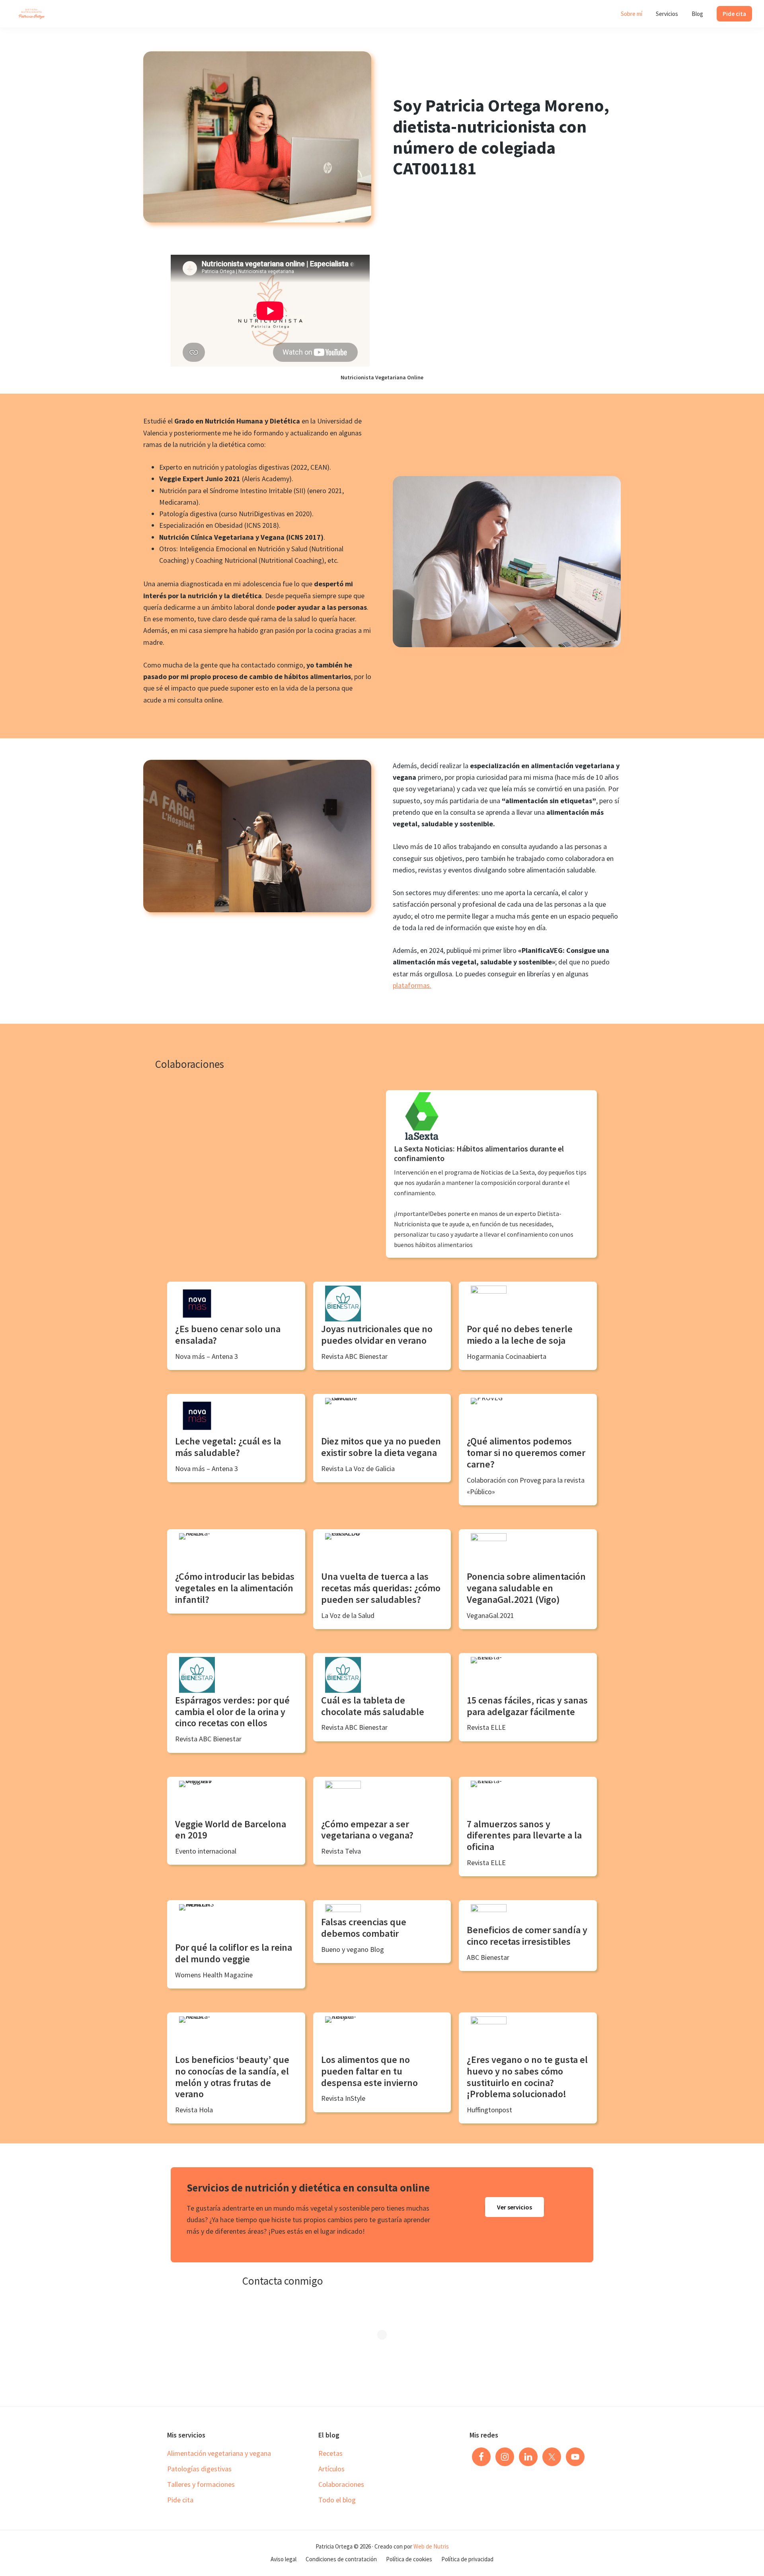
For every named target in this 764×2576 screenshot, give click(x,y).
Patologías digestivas (199, 2469)
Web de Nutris (431, 2546)
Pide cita (180, 2500)
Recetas (330, 2453)
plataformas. (412, 985)
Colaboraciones (341, 2484)
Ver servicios (515, 2207)
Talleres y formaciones (201, 2484)
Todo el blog (337, 2500)
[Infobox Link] (491, 1174)
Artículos (331, 2469)
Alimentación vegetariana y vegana (219, 2453)
